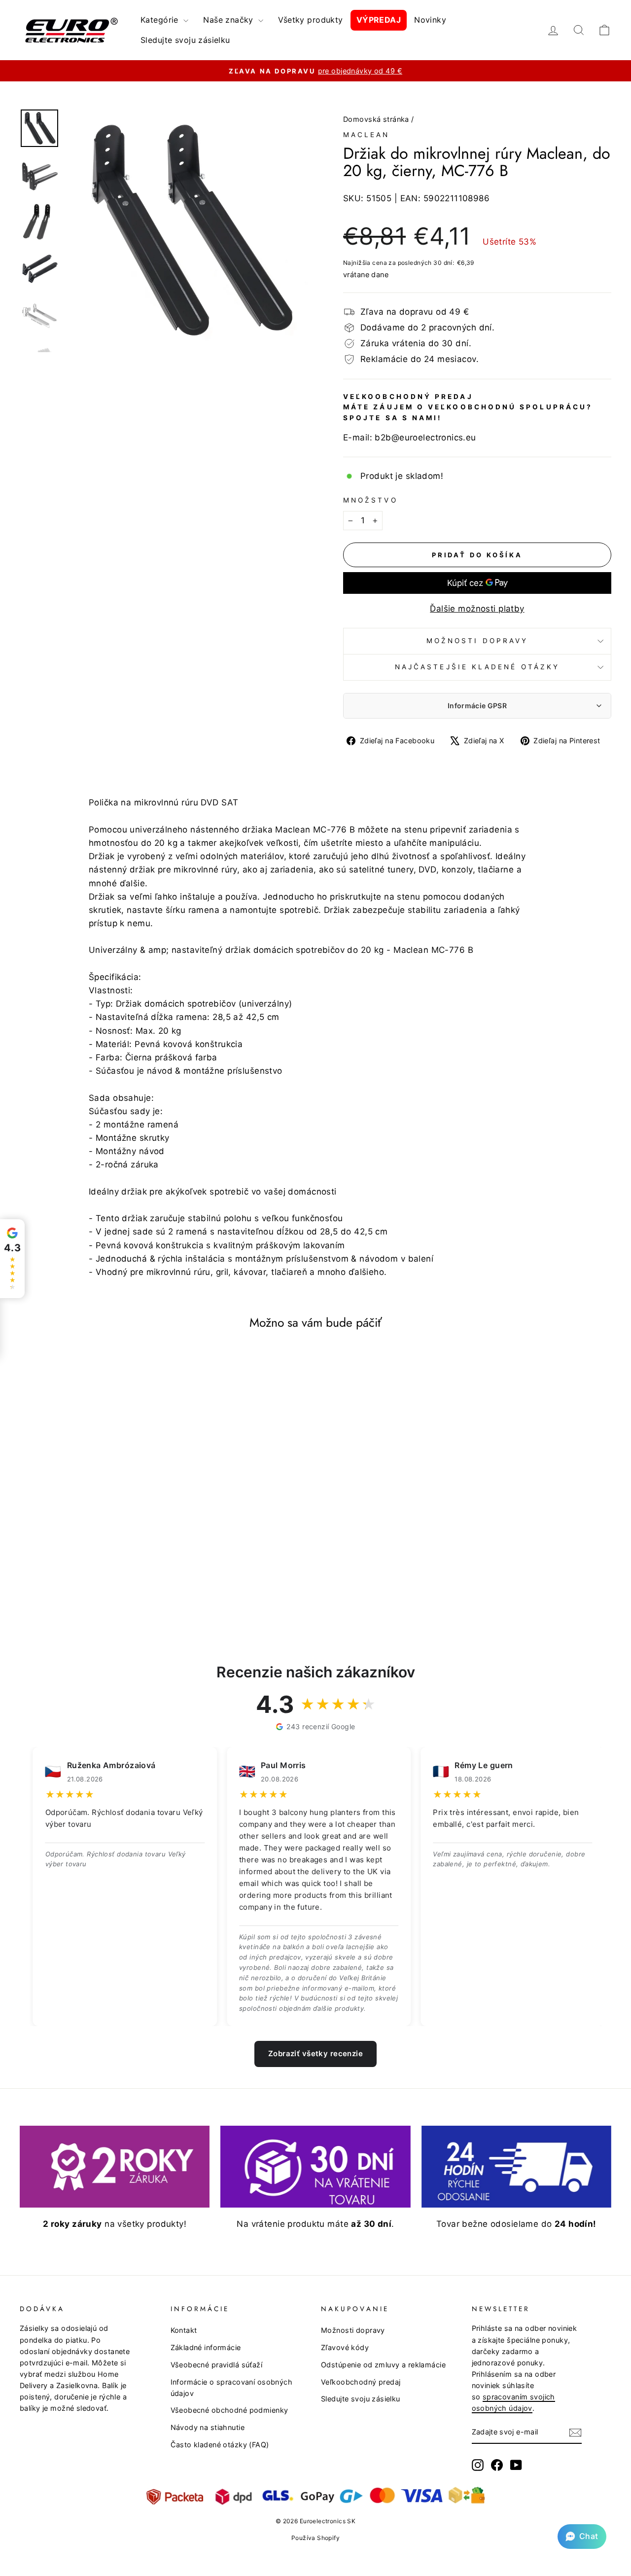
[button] (582, 2537)
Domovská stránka (376, 119)
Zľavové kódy (345, 2347)
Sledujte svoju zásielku (185, 40)
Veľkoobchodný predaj (361, 2382)
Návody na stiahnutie (208, 2427)
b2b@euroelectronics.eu (425, 437)
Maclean (367, 135)
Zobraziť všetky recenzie (315, 2053)
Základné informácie (206, 2347)
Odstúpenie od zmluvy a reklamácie (383, 2365)
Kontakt (184, 2330)
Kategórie (161, 20)
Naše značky (229, 20)
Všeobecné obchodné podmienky (229, 2410)
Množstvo (370, 500)
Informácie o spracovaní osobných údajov (232, 2388)
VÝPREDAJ (379, 20)
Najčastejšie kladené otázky (477, 667)
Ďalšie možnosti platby (477, 609)
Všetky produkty (310, 20)
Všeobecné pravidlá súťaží (217, 2365)
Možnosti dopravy (477, 641)
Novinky (430, 20)
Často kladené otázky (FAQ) (220, 2445)
